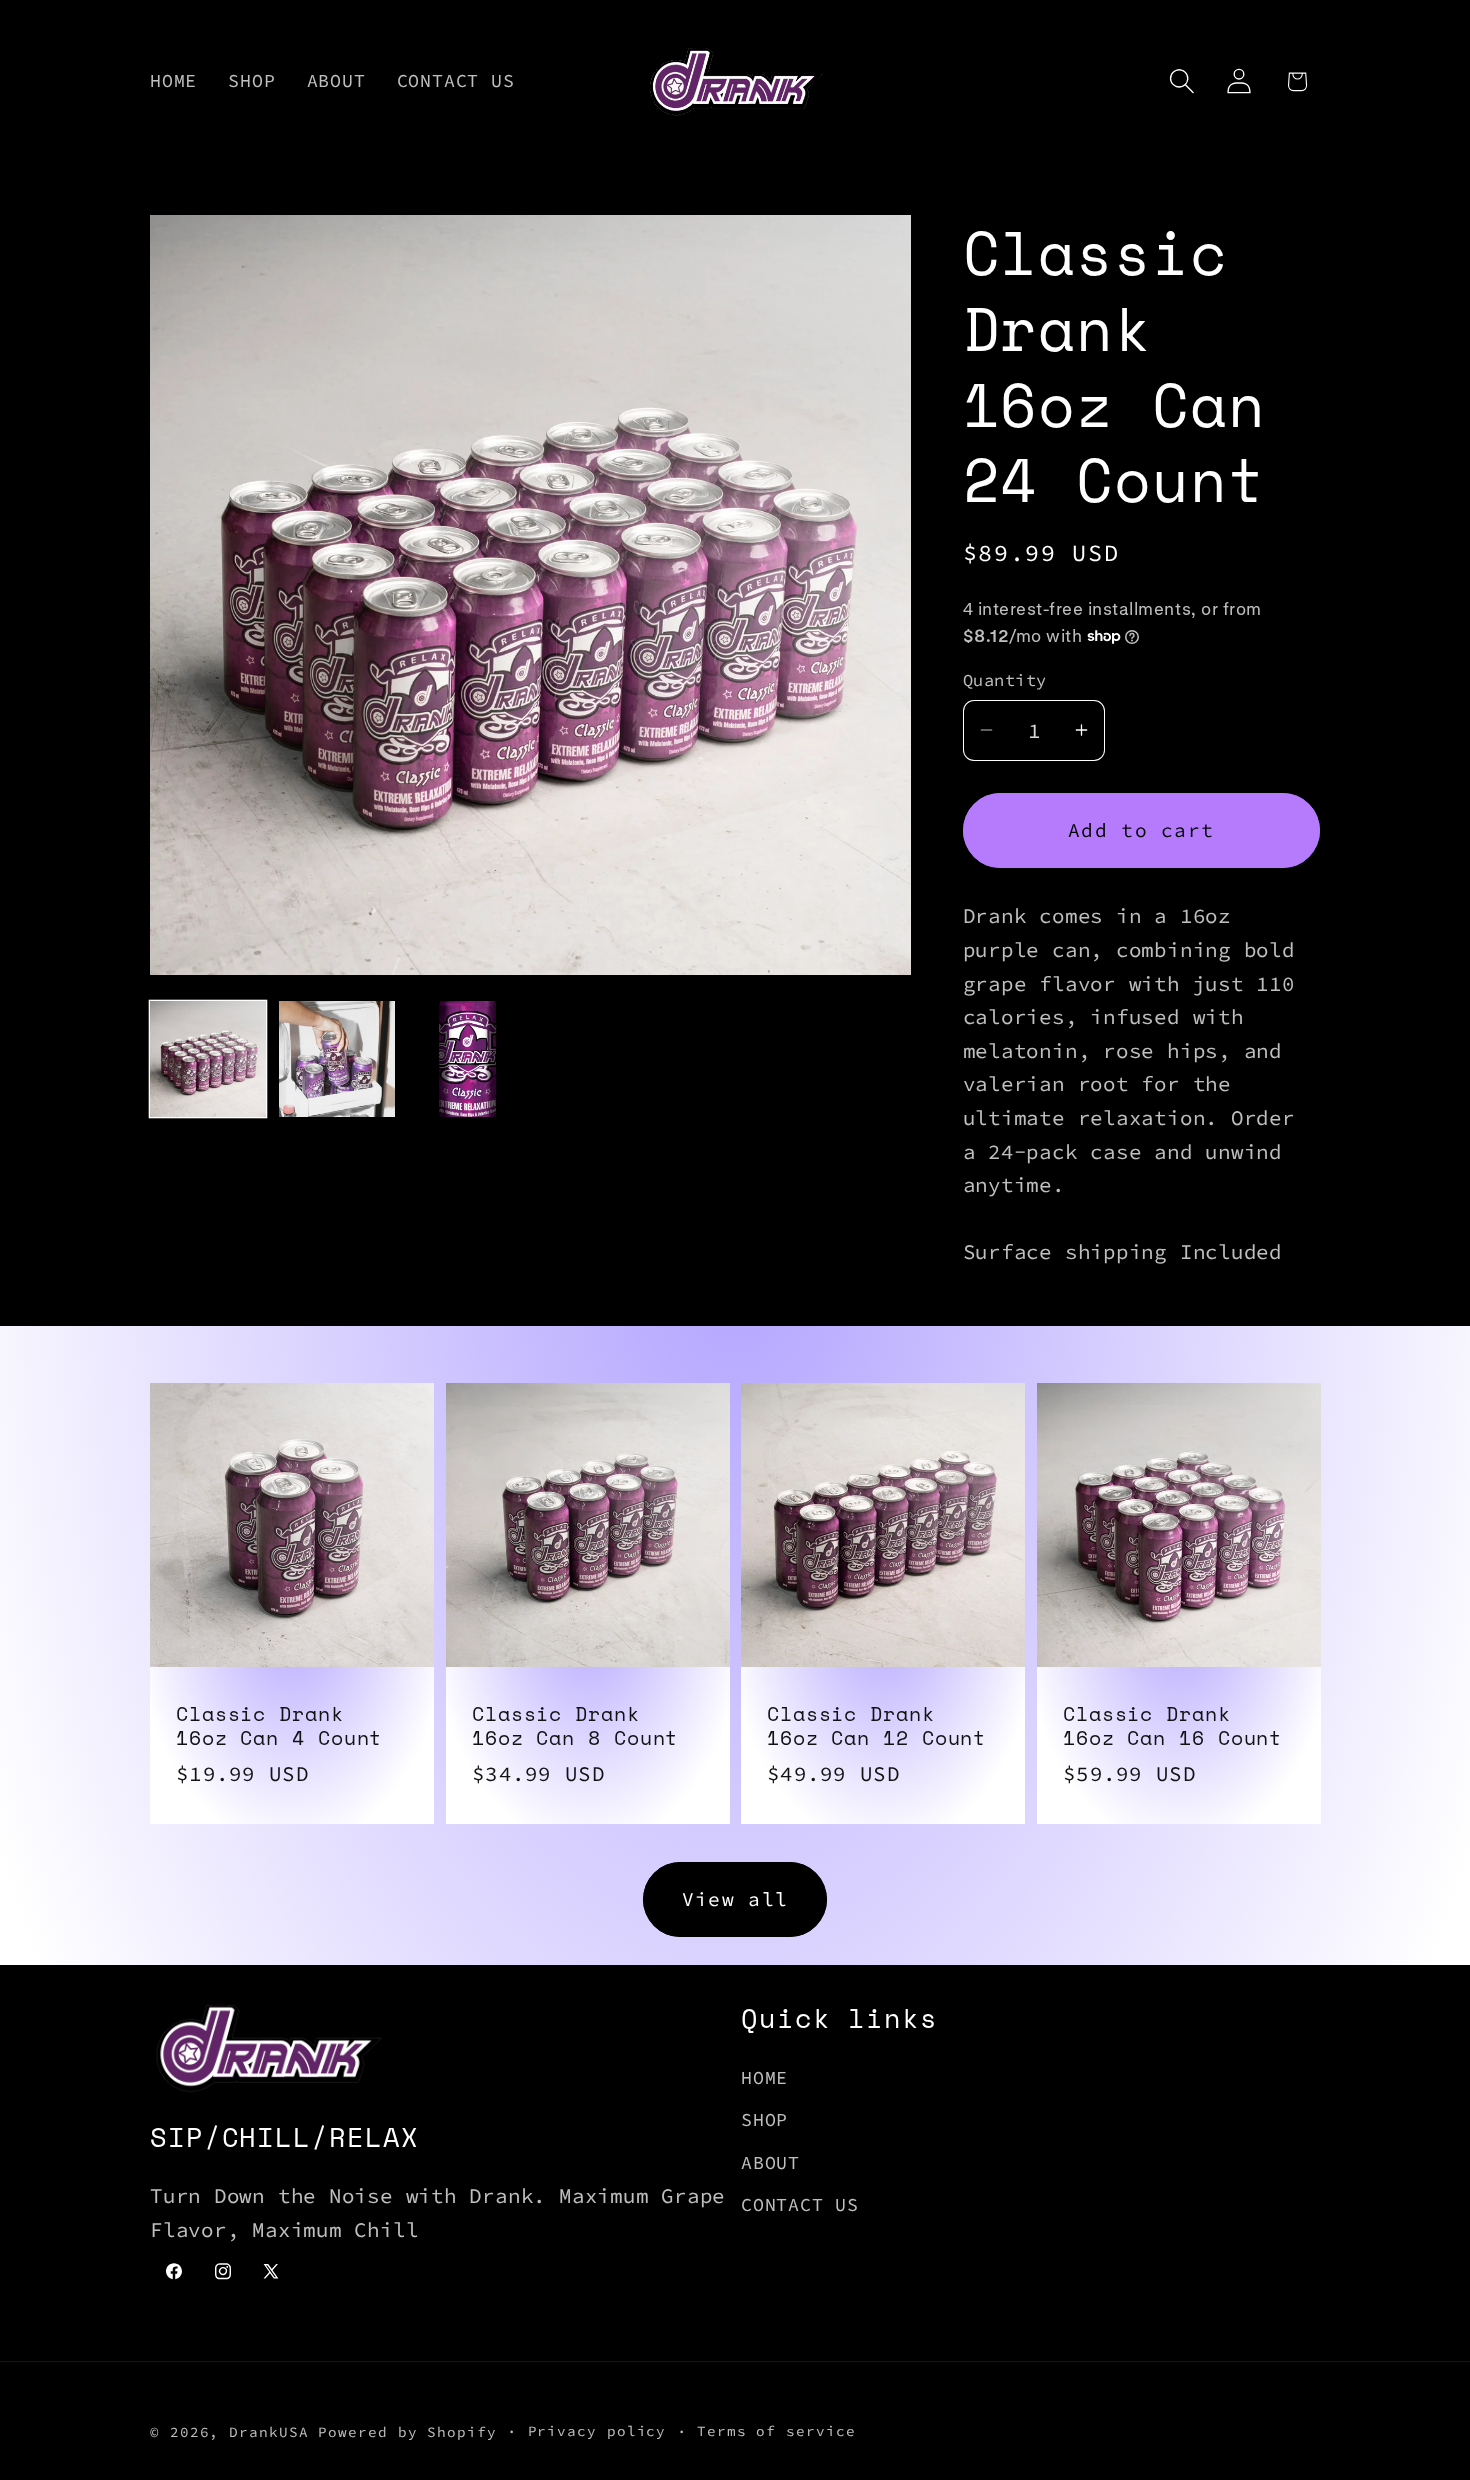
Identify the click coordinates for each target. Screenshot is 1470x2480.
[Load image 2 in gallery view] (337, 1059)
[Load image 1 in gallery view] (208, 1059)
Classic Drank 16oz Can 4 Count (279, 1725)
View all (735, 1899)
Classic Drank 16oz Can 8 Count (575, 1725)
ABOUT (770, 2162)
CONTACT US (800, 2204)
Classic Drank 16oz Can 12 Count (876, 1725)
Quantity (1005, 680)
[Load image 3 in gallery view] (466, 1059)
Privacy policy (597, 2431)
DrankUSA (268, 2432)
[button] (1182, 81)
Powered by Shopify (407, 2432)
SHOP (764, 2119)
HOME (764, 2077)
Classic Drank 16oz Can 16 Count (1172, 1725)
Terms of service (776, 2431)
